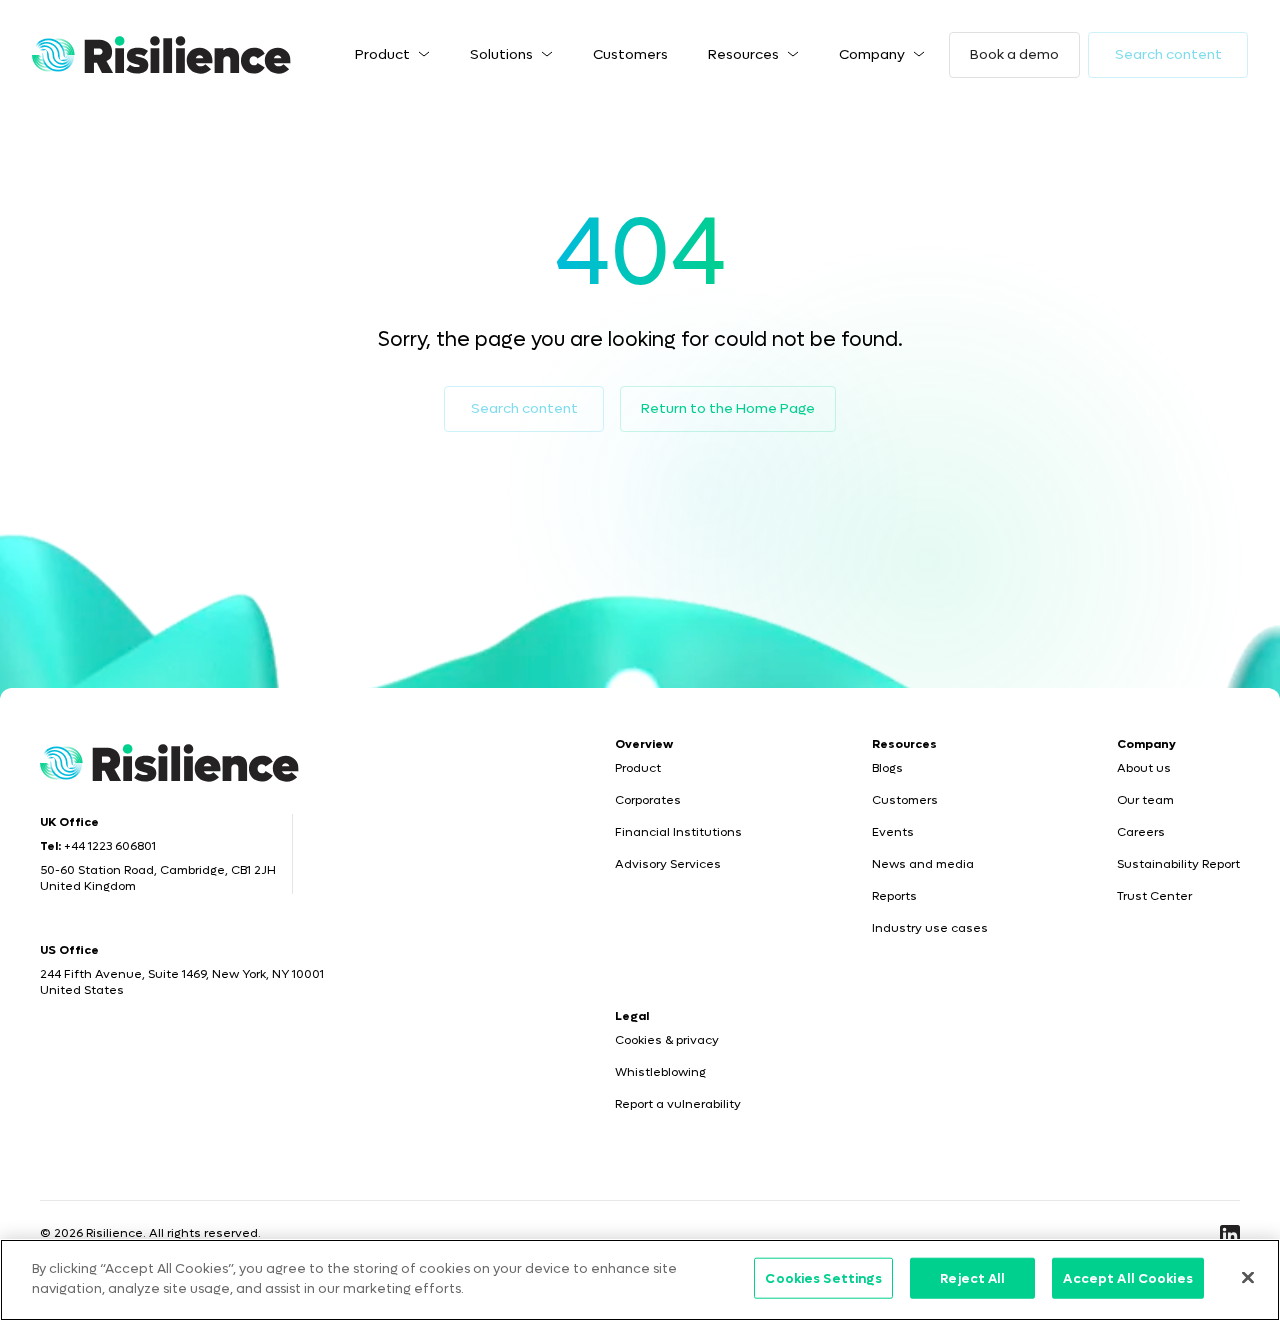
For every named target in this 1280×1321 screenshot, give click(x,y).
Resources (743, 54)
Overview (644, 744)
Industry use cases (930, 928)
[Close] (1248, 1277)
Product (382, 54)
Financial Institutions (678, 832)
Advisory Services (668, 864)
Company (872, 54)
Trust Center (1154, 896)
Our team (1145, 800)
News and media (923, 864)
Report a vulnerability (678, 1104)
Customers (630, 54)
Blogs (887, 768)
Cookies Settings (823, 1278)
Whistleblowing (660, 1072)
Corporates (648, 800)
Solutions (501, 54)
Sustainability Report (1178, 864)
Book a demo (1014, 54)
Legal (632, 1016)
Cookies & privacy (667, 1040)
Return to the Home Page (728, 408)
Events (893, 832)
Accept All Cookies (1127, 1278)
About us (1144, 768)
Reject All (972, 1278)
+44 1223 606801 (110, 846)
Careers (1141, 832)
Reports (894, 896)
